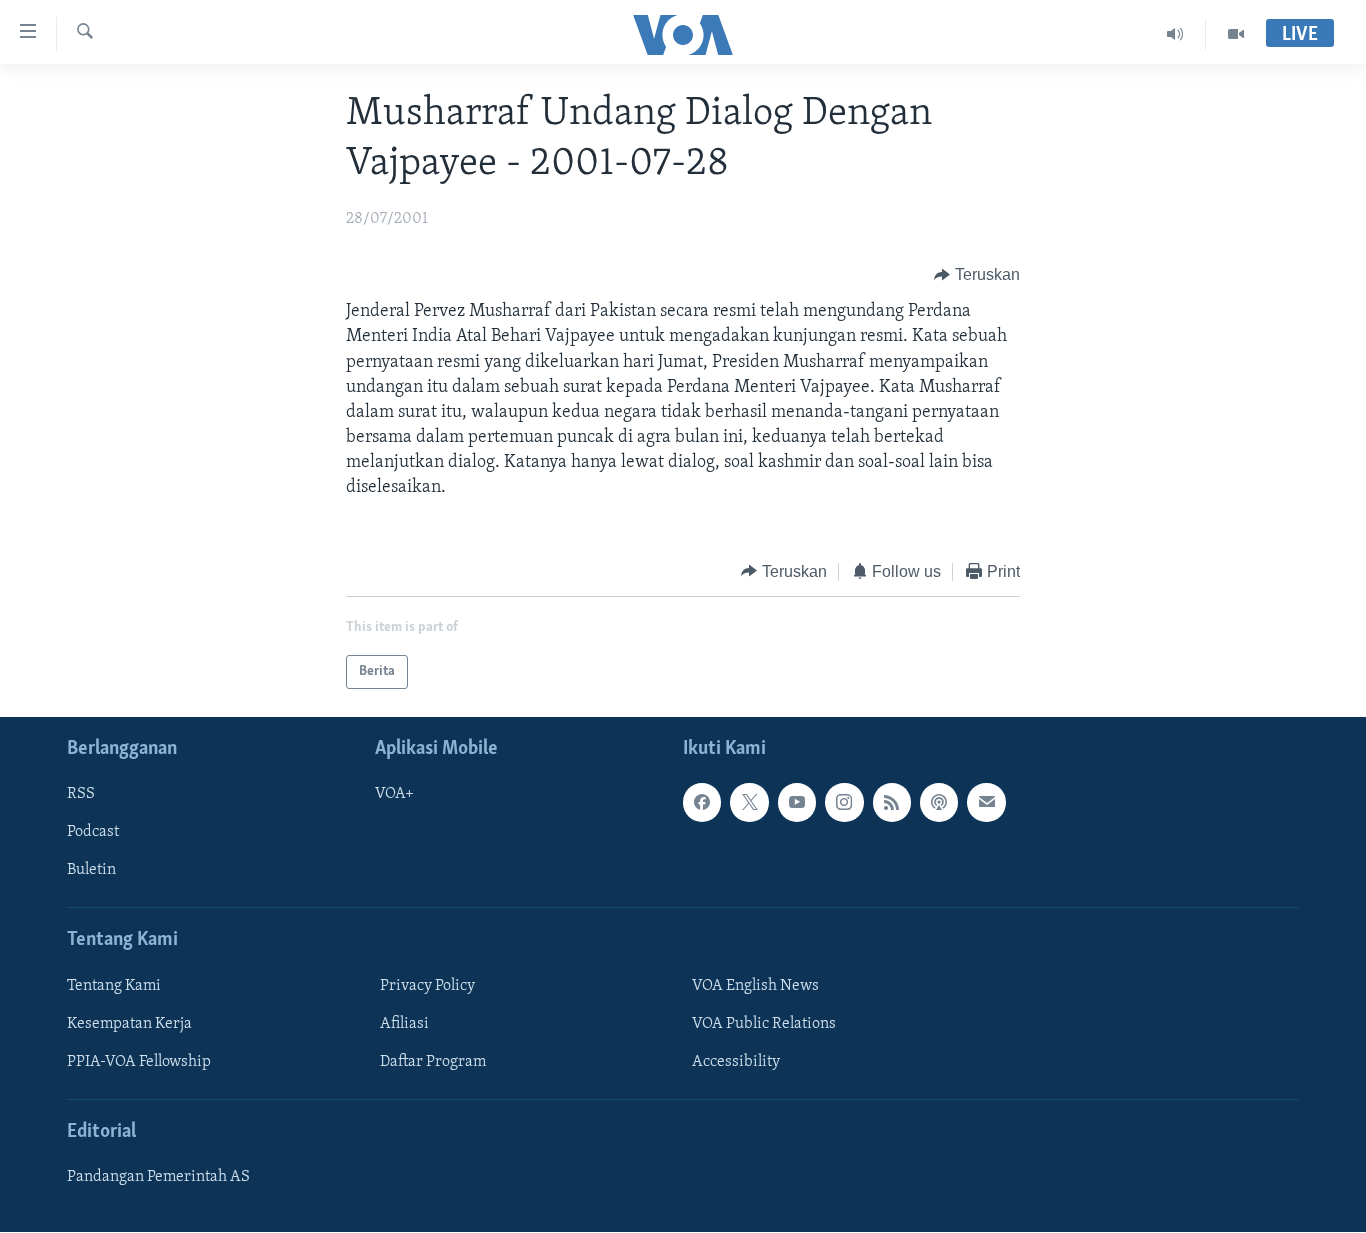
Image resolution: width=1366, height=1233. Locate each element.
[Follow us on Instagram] (844, 803)
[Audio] (1175, 34)
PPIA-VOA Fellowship (139, 1062)
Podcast (93, 833)
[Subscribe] (986, 803)
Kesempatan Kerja (129, 1024)
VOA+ (394, 795)
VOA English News (755, 986)
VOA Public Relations (764, 1024)
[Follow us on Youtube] (797, 803)
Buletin (91, 871)
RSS (81, 795)
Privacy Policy (427, 986)
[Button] (977, 275)
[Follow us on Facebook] (702, 803)
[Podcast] (939, 803)
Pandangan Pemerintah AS (158, 1178)
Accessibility (736, 1062)
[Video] (1236, 34)
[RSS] (892, 803)
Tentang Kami (114, 986)
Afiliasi (404, 1024)
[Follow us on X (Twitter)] (749, 803)
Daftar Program (433, 1062)
